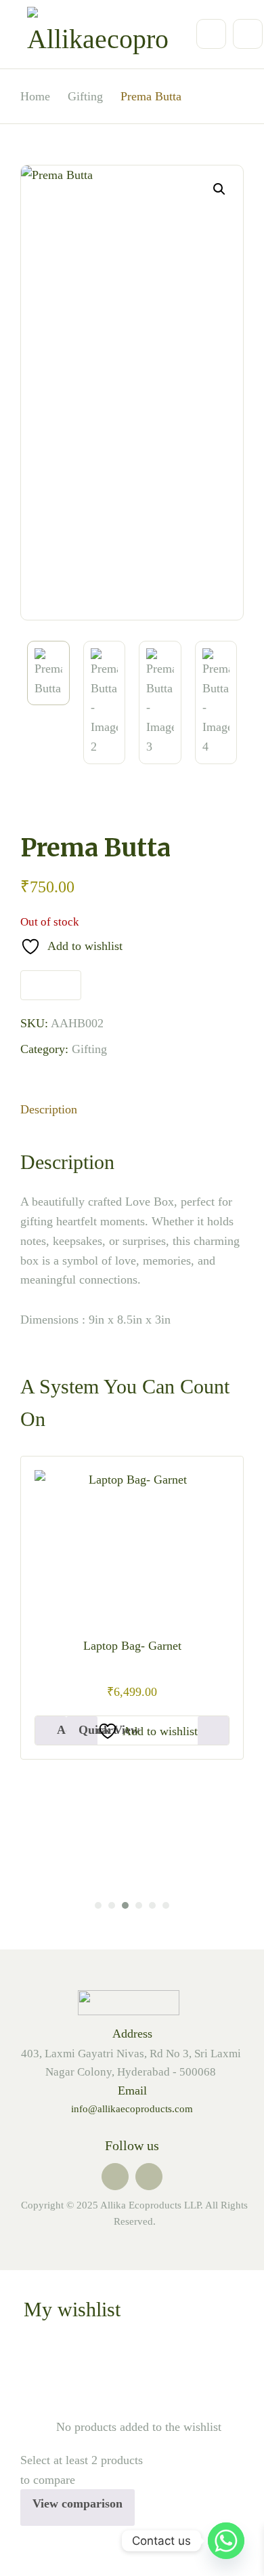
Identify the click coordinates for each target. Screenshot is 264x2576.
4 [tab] (139, 1905)
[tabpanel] (132, 1608)
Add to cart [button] (62, 1730)
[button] (219, 189)
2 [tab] (112, 1905)
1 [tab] (98, 1905)
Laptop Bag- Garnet (132, 1646)
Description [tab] (49, 1109)
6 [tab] (166, 1905)
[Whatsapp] (226, 2541)
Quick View (88, 1730)
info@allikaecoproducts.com (132, 2109)
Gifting (89, 1049)
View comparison (78, 2503)
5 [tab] (152, 1905)
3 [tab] (125, 1905)
